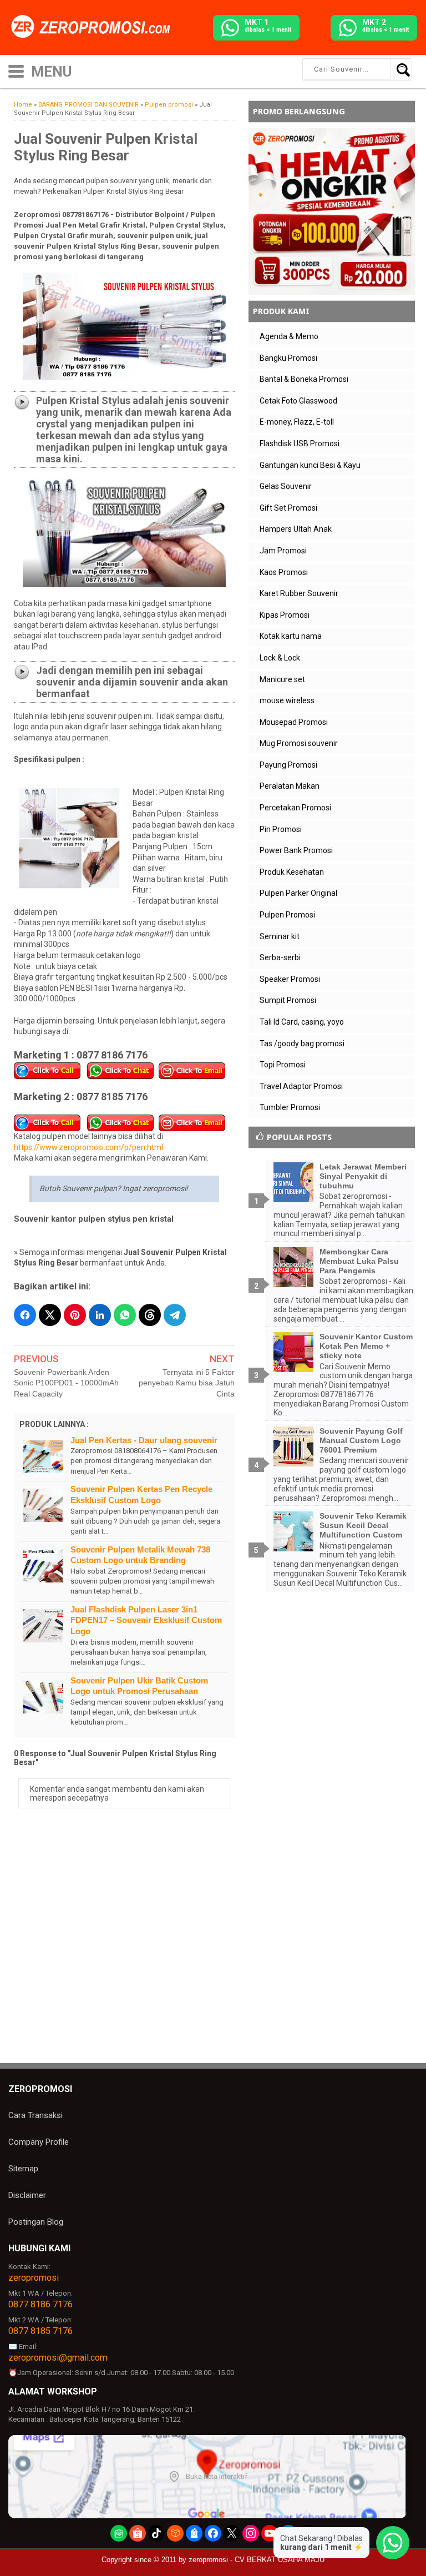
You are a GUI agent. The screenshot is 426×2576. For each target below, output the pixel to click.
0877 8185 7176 (40, 2331)
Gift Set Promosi (288, 508)
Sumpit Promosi (288, 1000)
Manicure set (282, 679)
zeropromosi (34, 2278)
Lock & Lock (280, 658)
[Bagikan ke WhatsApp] (125, 1315)
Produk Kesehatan (292, 872)
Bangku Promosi (288, 358)
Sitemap (23, 2169)
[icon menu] (16, 70)
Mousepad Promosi (294, 722)
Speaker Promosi (290, 979)
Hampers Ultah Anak (296, 529)
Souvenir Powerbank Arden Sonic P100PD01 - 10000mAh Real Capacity (66, 1383)
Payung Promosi (288, 765)
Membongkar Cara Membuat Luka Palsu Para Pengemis (359, 1261)
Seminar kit (280, 936)
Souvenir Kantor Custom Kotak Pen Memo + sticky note (366, 1346)
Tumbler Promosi (290, 1107)
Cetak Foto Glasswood (298, 401)
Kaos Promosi (284, 572)
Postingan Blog (36, 2222)
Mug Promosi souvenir (299, 743)
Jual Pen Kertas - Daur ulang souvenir (144, 1440)
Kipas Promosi (285, 615)
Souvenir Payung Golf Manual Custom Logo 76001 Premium (361, 1440)
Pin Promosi (281, 829)
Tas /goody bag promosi (302, 1043)
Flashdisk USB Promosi (300, 443)
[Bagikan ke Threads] (150, 1315)
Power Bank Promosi (296, 850)
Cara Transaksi (35, 2115)
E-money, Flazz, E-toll (297, 422)
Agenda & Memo (289, 336)
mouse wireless (287, 700)
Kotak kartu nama (291, 636)
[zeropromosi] (94, 27)
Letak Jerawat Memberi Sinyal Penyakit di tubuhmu (363, 1176)
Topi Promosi (283, 1065)
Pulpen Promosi (287, 915)
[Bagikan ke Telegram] (175, 1315)
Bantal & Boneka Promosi (304, 379)
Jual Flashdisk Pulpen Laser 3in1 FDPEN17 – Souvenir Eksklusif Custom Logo (146, 1620)
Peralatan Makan (290, 786)
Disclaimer (27, 2195)
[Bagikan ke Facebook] (25, 1315)
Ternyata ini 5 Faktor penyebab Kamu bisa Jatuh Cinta (187, 1383)
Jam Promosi (283, 551)
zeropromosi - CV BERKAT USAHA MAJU (257, 2560)
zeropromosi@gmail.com (58, 2358)
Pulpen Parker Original (298, 893)
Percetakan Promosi (295, 808)
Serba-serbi (280, 957)
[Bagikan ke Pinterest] (75, 1315)
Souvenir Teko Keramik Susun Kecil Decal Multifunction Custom (363, 1525)
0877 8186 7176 (40, 2304)
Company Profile (39, 2142)
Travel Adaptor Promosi (301, 1086)
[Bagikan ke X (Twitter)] (50, 1315)
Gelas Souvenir (286, 486)
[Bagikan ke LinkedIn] (100, 1315)
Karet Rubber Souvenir (299, 593)
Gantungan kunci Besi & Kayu (310, 465)
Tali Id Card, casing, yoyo (302, 1022)
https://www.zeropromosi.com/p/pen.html (88, 1147)
